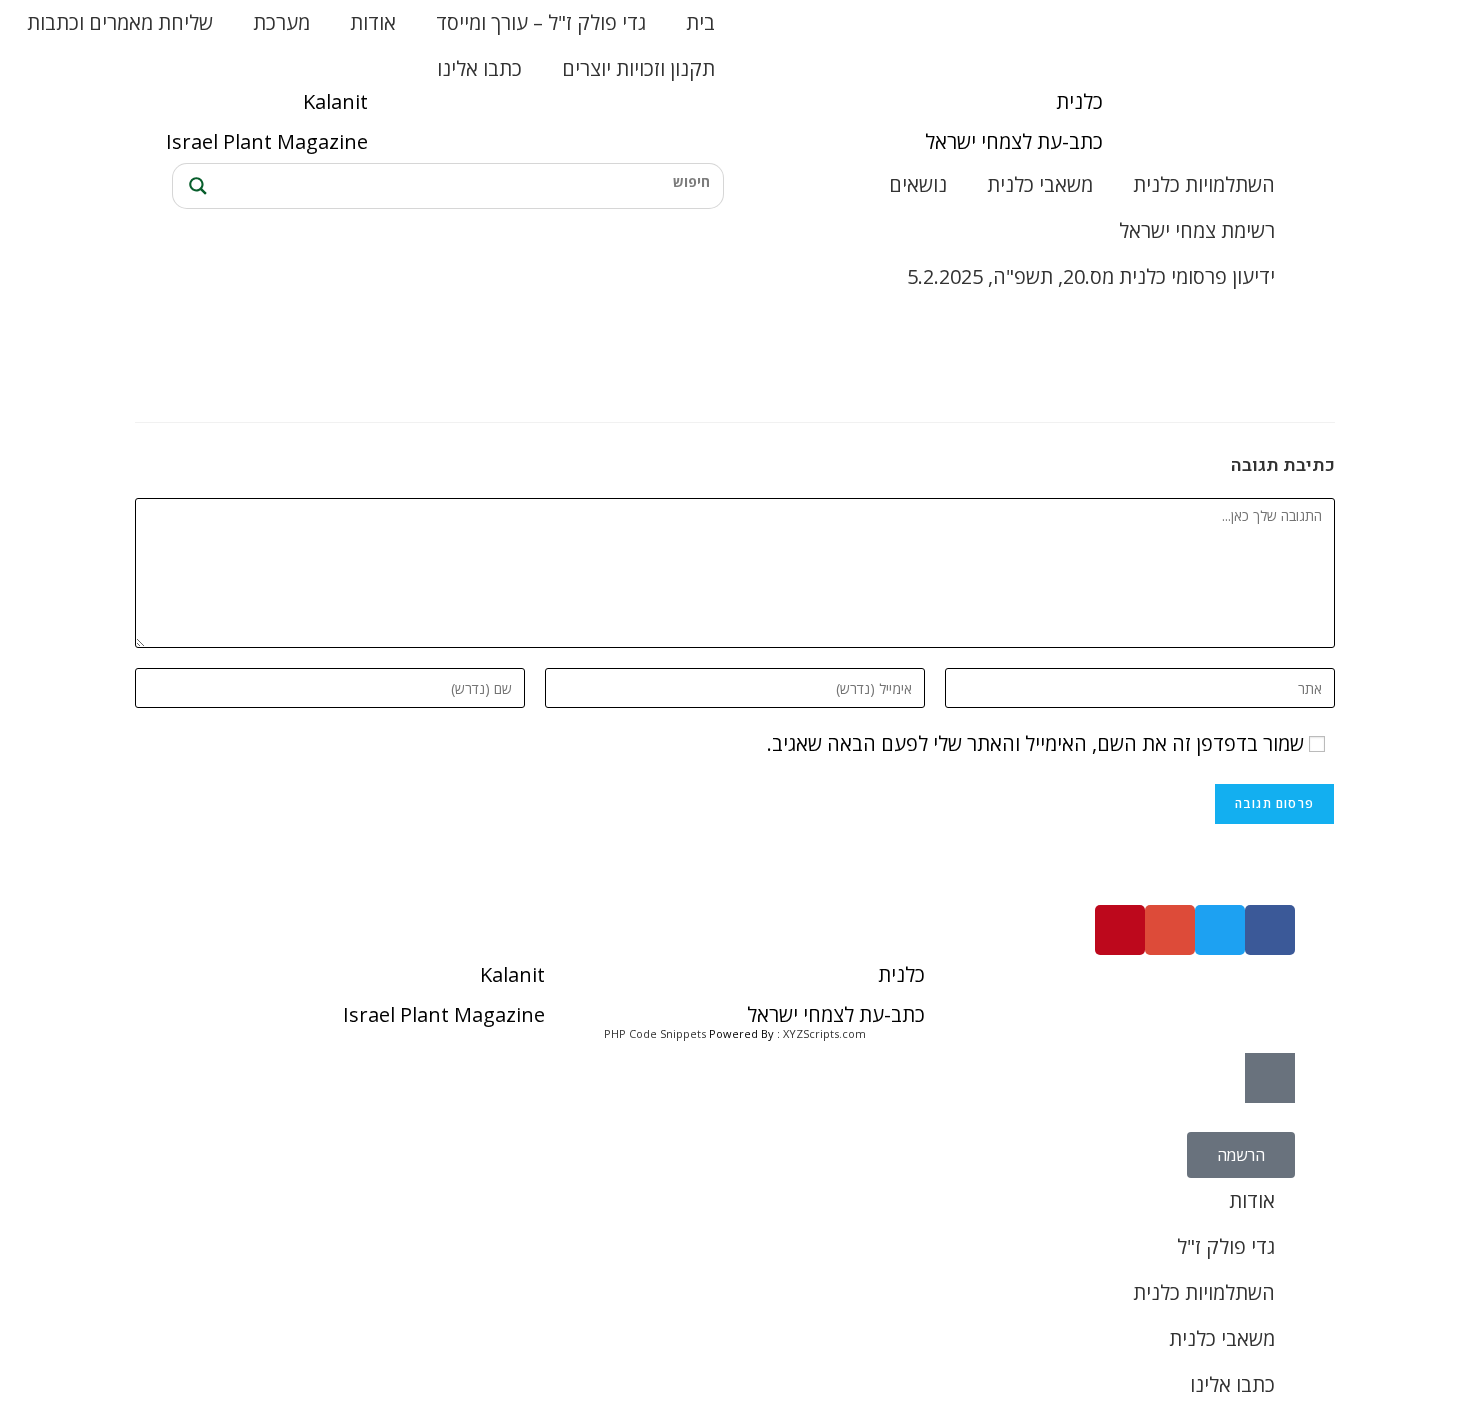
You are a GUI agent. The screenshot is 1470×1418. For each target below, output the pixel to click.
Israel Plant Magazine (267, 141)
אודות (373, 22)
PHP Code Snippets (655, 1033)
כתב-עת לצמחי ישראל (1014, 141)
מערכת (281, 22)
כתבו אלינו (479, 68)
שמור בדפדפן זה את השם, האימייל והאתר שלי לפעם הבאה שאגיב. (1035, 743)
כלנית (1079, 101)
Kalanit (335, 101)
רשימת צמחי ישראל (1197, 230)
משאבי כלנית (1040, 184)
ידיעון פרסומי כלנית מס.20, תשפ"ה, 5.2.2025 (1091, 276)
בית (700, 22)
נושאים (918, 184)
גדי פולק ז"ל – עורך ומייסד (541, 22)
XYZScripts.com (824, 1033)
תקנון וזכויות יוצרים (638, 68)
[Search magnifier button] (195, 186)
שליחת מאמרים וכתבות (120, 22)
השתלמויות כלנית (1204, 184)
